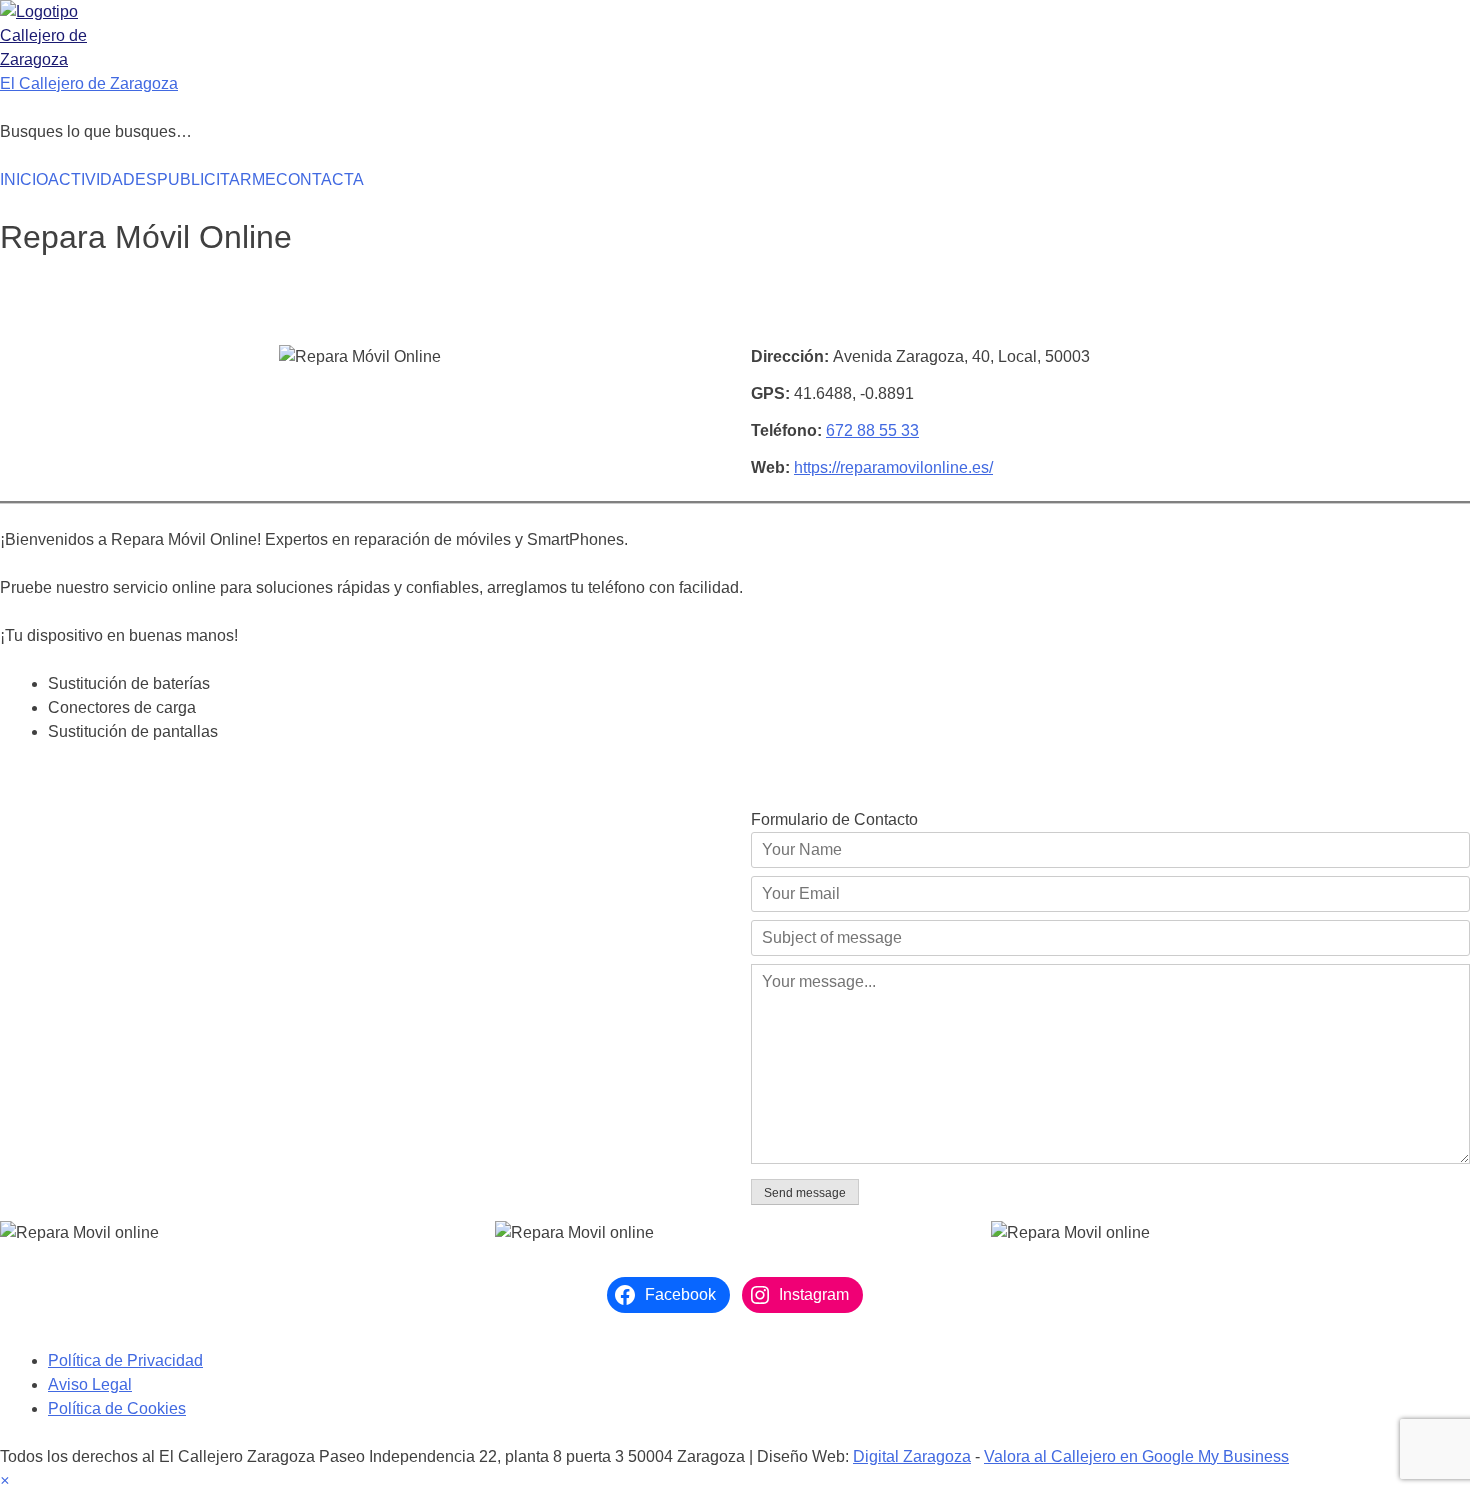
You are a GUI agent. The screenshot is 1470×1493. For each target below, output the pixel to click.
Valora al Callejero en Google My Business (1136, 1456)
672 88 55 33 (872, 430)
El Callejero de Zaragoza (89, 83)
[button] (4, 1480)
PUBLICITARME (216, 179)
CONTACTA (320, 179)
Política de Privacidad (125, 1360)
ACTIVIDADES (102, 179)
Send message (805, 1193)
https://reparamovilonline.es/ (893, 467)
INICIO (24, 179)
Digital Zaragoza (912, 1456)
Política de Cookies (117, 1408)
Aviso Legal (90, 1384)
